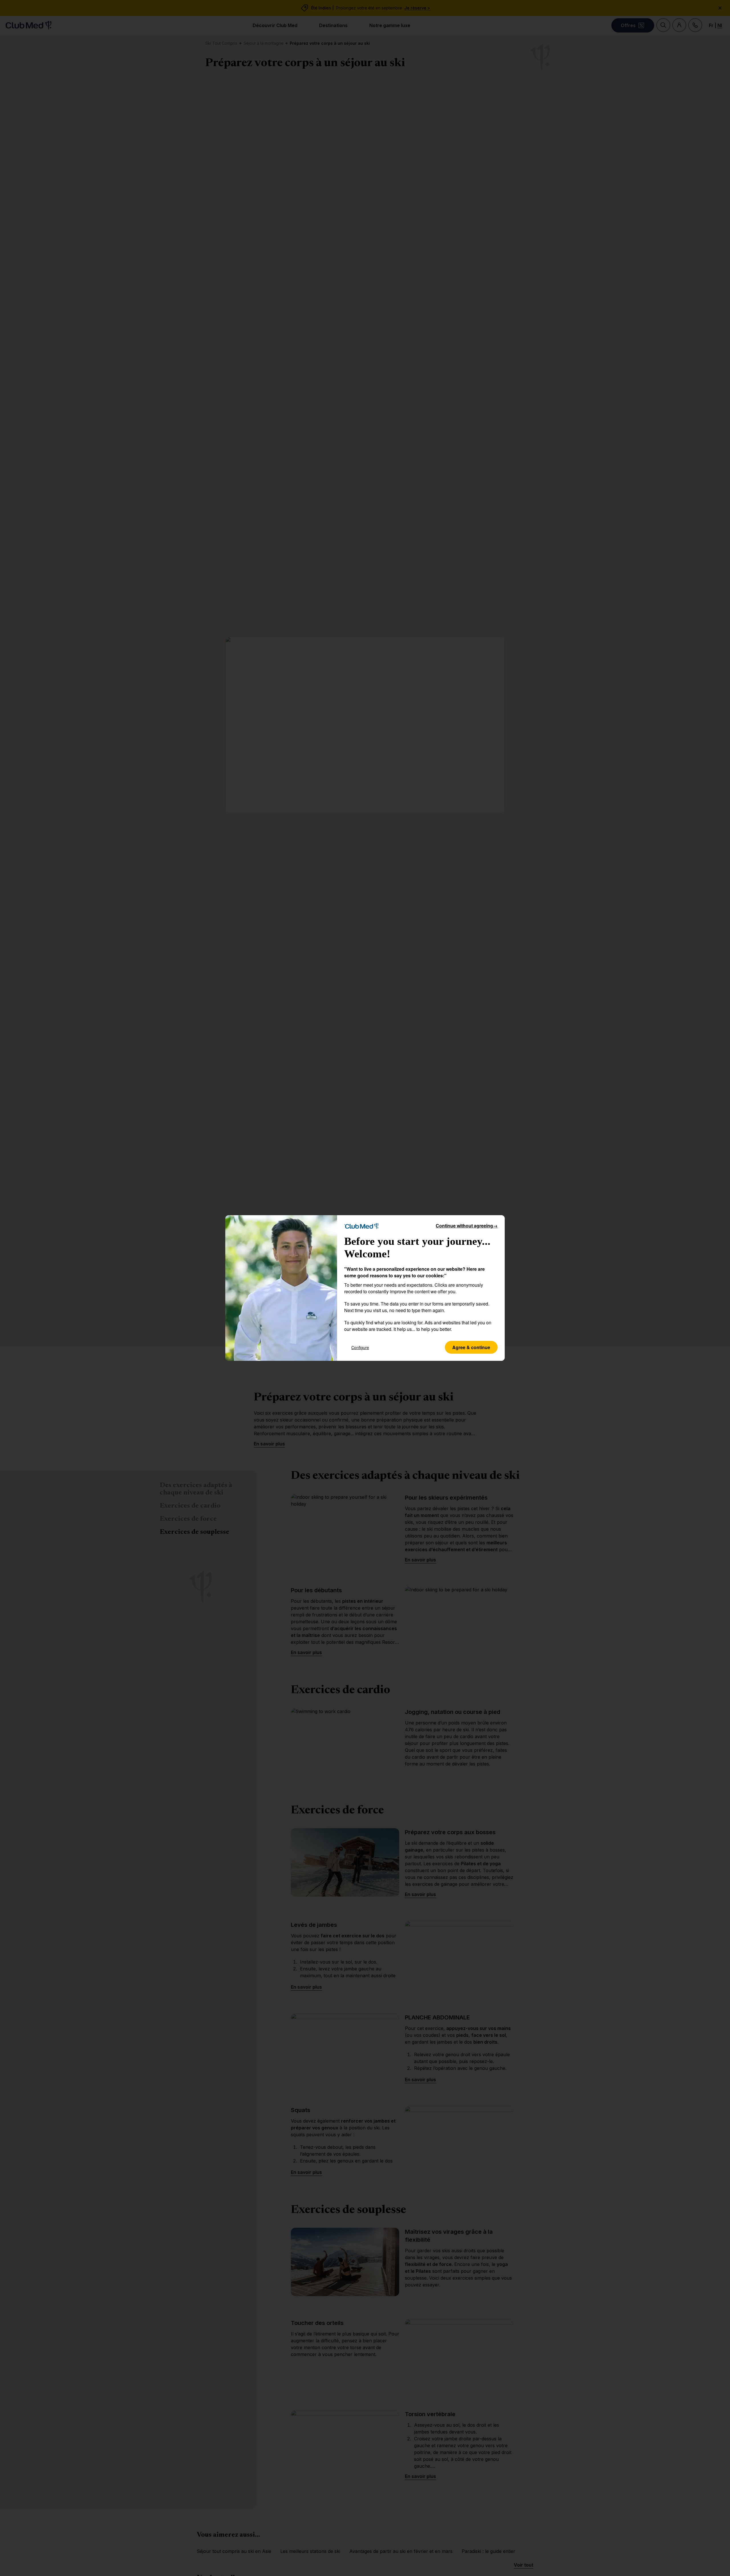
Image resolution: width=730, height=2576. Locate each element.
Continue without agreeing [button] (467, 1226)
